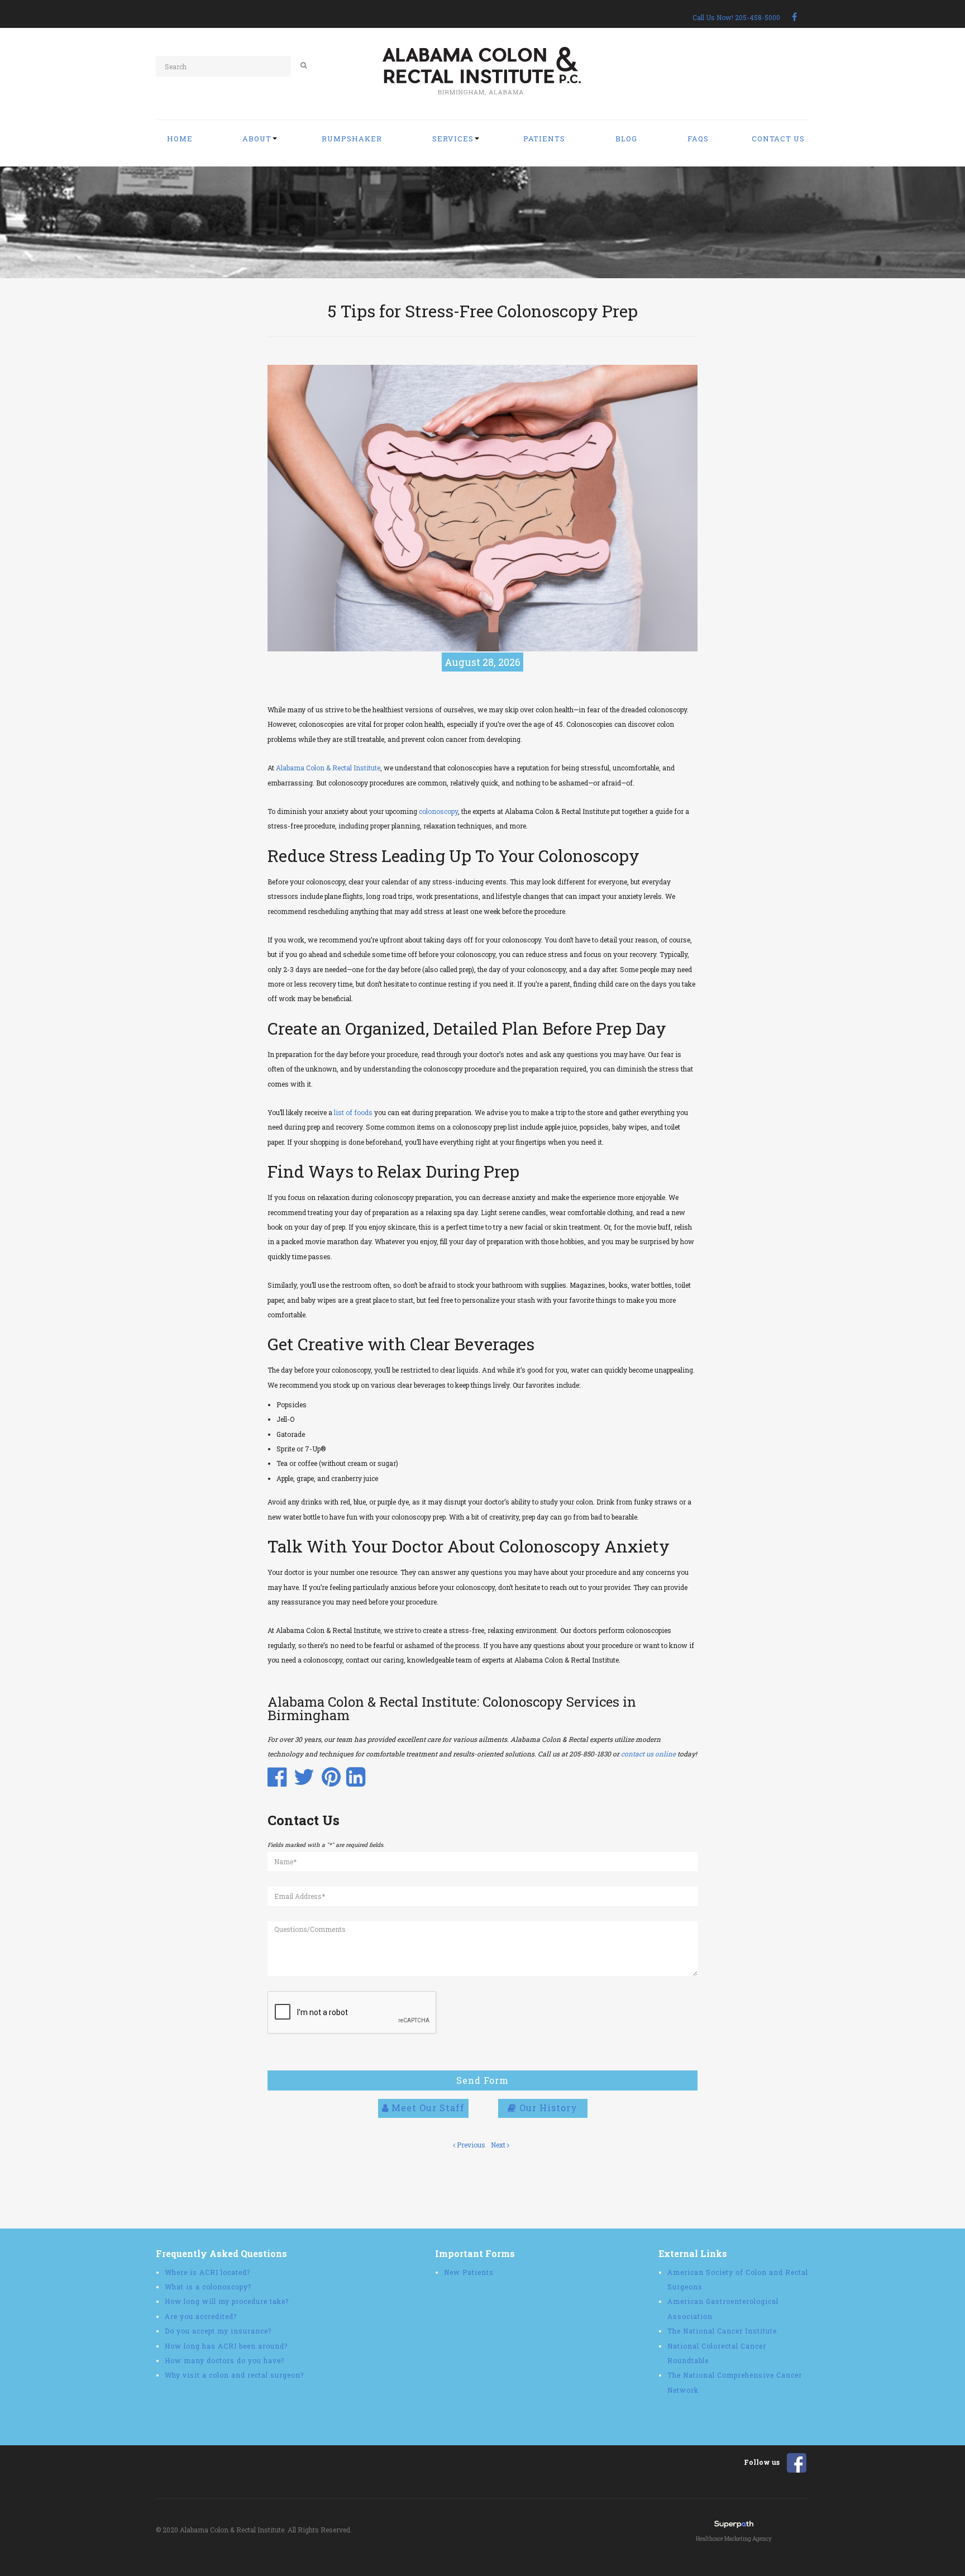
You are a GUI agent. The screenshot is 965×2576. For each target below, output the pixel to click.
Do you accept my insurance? (218, 2331)
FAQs (698, 139)
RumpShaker (352, 139)
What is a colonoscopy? (208, 2287)
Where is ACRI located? (207, 2272)
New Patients (469, 2272)
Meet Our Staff (427, 2108)
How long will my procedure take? (227, 2301)
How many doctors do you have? (224, 2360)
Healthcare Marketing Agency (734, 2539)
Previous (470, 2145)
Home (180, 139)
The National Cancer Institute (722, 2331)
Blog (626, 139)
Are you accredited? (201, 2316)
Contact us (778, 139)
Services (453, 139)
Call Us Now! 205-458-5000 (736, 17)
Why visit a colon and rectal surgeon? (234, 2375)
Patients (544, 139)
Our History (547, 2108)
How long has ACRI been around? (226, 2346)
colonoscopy (438, 811)
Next (499, 2145)
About (257, 139)
